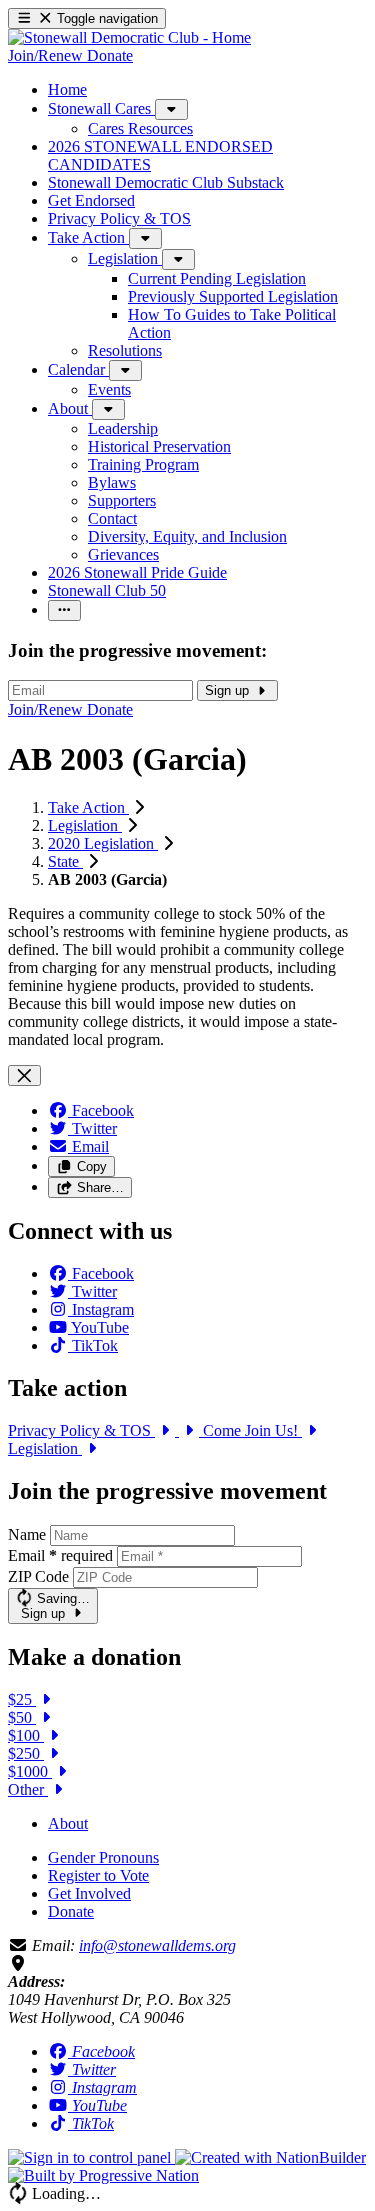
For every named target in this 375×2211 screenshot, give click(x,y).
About (68, 1823)
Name (27, 1534)
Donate (71, 1911)
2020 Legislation (103, 843)
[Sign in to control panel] (91, 2157)
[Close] (24, 1075)
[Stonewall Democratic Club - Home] (129, 37)
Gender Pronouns (103, 1857)
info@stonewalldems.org (157, 1945)
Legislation (85, 825)
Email (60, 1555)
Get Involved (89, 1893)
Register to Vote (98, 1875)
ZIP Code (38, 1576)
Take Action (88, 807)
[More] (171, 109)
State (65, 861)
